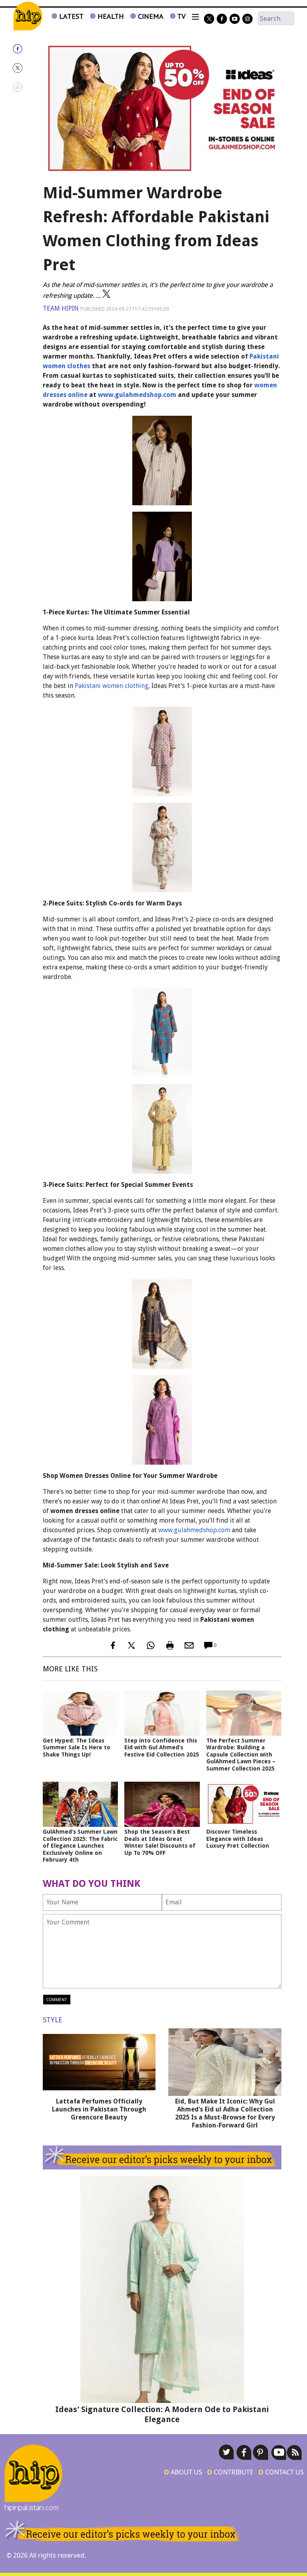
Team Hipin (61, 308)
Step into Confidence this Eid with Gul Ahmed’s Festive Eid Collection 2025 (162, 1748)
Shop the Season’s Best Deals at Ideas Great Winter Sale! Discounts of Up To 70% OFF (160, 1842)
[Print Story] (170, 1645)
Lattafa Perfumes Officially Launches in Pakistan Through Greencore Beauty (99, 2109)
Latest (70, 16)
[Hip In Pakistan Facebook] (222, 19)
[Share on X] (26, 68)
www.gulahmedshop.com (137, 395)
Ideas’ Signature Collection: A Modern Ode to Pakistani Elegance (162, 2414)
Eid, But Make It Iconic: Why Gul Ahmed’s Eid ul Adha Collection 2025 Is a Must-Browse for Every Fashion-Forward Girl (225, 2113)
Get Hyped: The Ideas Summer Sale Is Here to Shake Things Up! (77, 1748)
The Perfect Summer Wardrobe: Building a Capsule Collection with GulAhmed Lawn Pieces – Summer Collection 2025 (241, 1755)
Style (53, 2020)
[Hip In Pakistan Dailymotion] (235, 19)
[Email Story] (189, 1645)
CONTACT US (281, 2472)
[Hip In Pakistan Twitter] (209, 19)
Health (110, 16)
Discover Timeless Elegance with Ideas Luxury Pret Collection (238, 1839)
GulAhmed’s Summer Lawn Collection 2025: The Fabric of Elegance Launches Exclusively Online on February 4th (80, 1846)
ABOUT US (183, 2472)
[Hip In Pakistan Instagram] (247, 19)
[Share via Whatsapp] (26, 87)
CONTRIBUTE (230, 2472)
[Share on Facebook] (26, 49)
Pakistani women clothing (112, 686)
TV (180, 16)
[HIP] (28, 16)
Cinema (150, 16)
